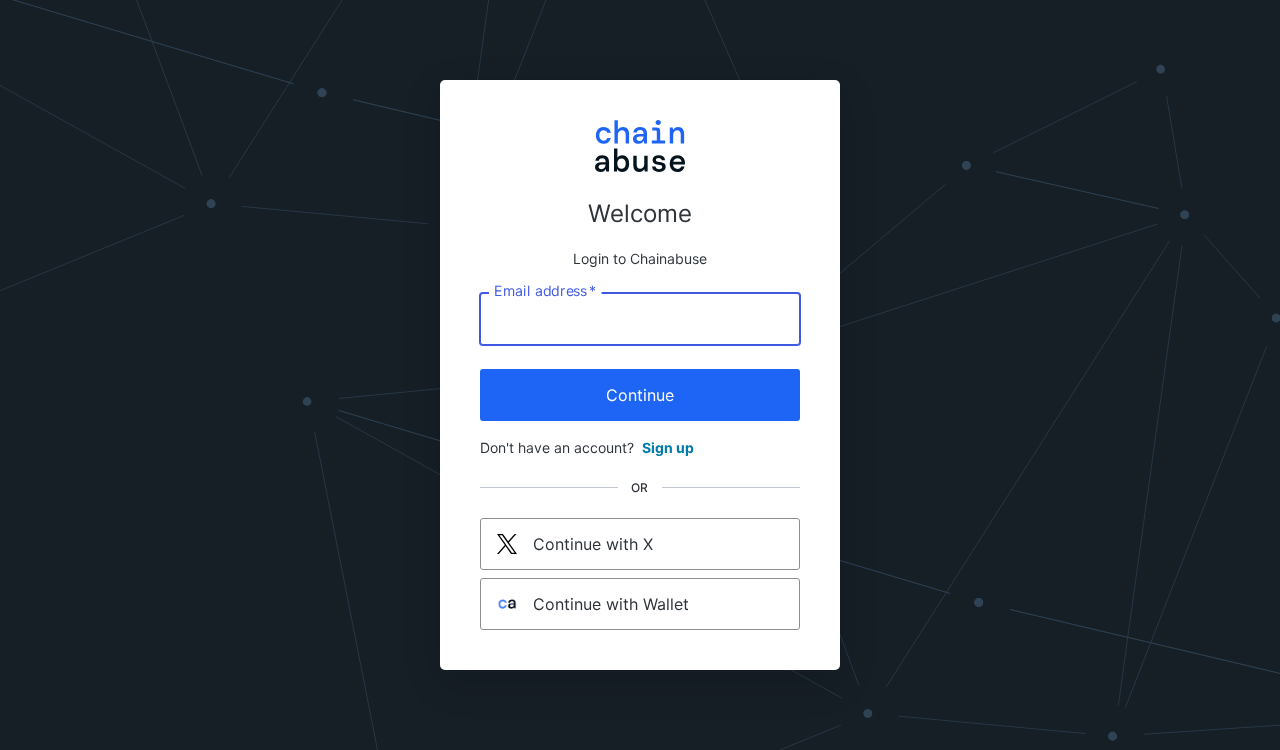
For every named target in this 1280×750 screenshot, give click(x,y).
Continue (640, 395)
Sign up (668, 447)
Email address (545, 291)
